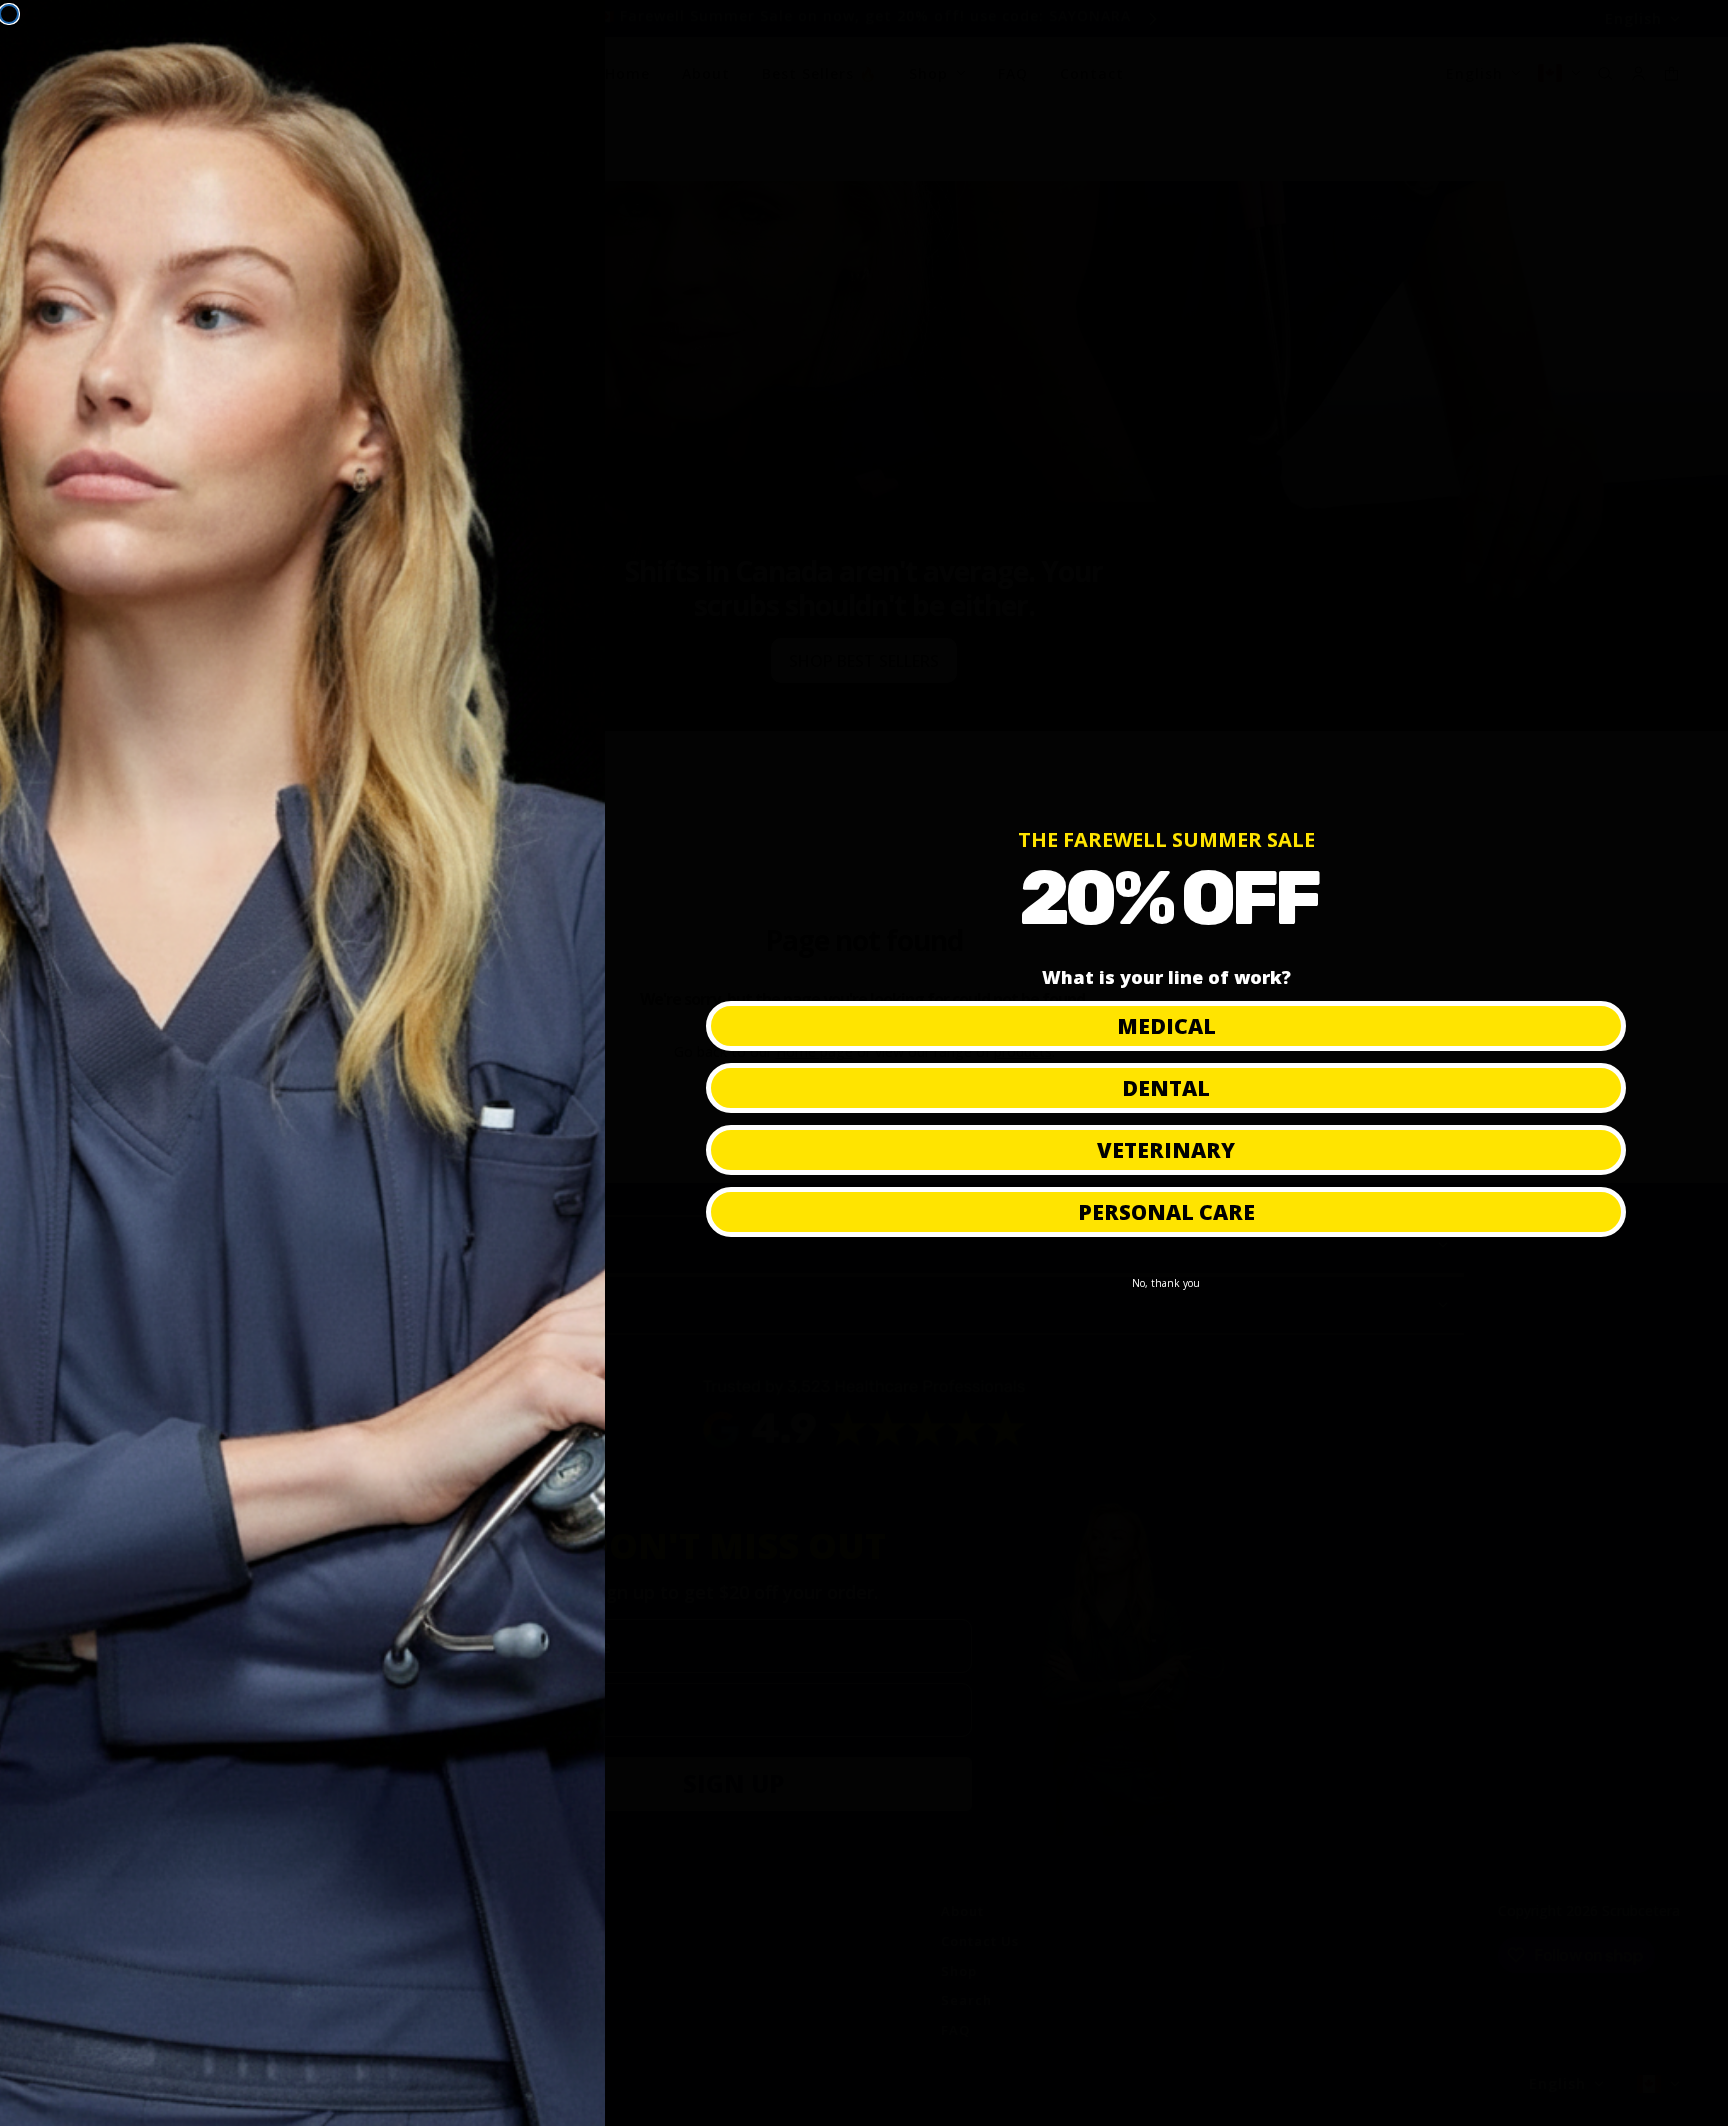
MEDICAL (1166, 1026)
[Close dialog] (9, 14)
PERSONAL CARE (1166, 1212)
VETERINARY (1166, 1150)
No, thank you (1166, 1283)
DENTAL (1166, 1088)
